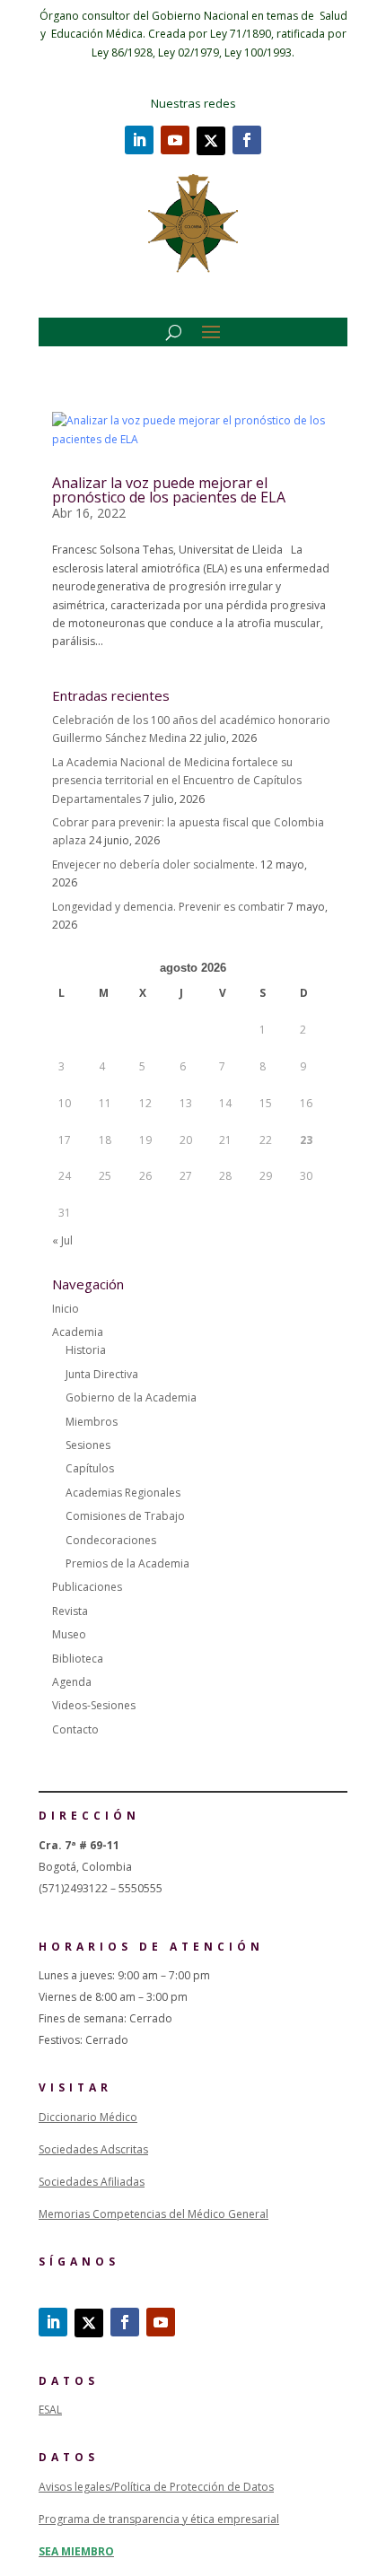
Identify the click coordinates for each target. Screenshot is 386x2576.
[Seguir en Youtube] (175, 140)
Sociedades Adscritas (93, 2149)
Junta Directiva (102, 1374)
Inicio (66, 1309)
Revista (70, 1611)
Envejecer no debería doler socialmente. (155, 864)
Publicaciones (87, 1587)
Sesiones (88, 1445)
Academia (78, 1332)
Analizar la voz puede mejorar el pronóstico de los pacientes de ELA (169, 490)
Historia (86, 1350)
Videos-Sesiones (94, 1705)
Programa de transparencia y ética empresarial (159, 2519)
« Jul (62, 1240)
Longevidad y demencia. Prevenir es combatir (168, 907)
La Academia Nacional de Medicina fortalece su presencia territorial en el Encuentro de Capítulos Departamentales (177, 781)
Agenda (72, 1682)
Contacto (75, 1729)
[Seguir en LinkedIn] (139, 140)
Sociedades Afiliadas (92, 2182)
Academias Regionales (123, 1493)
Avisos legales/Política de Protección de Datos (156, 2487)
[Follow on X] (211, 141)
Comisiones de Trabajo (125, 1516)
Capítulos (90, 1468)
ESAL (50, 2410)
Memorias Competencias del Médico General (154, 2214)
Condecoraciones (111, 1540)
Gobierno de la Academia (131, 1397)
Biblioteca (78, 1659)
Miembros (92, 1422)
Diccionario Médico (88, 2117)
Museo (69, 1634)
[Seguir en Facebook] (247, 140)
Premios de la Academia (127, 1563)
